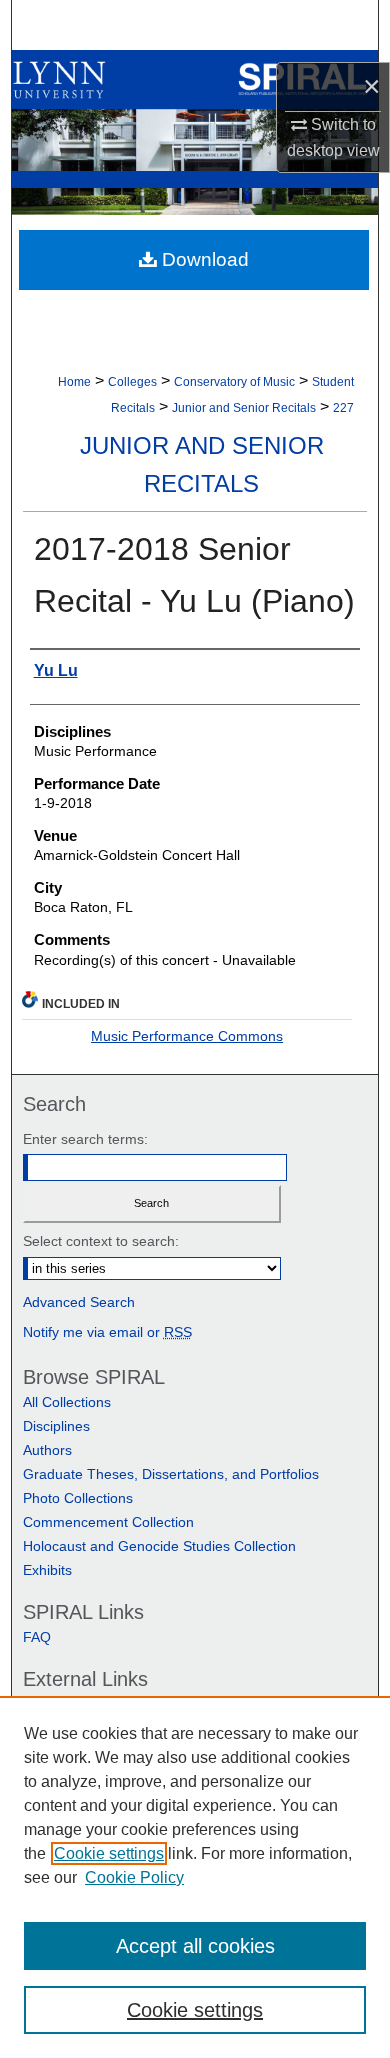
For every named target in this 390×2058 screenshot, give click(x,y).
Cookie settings (109, 1853)
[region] (195, 1877)
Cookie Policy (134, 1877)
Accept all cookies (195, 1946)
